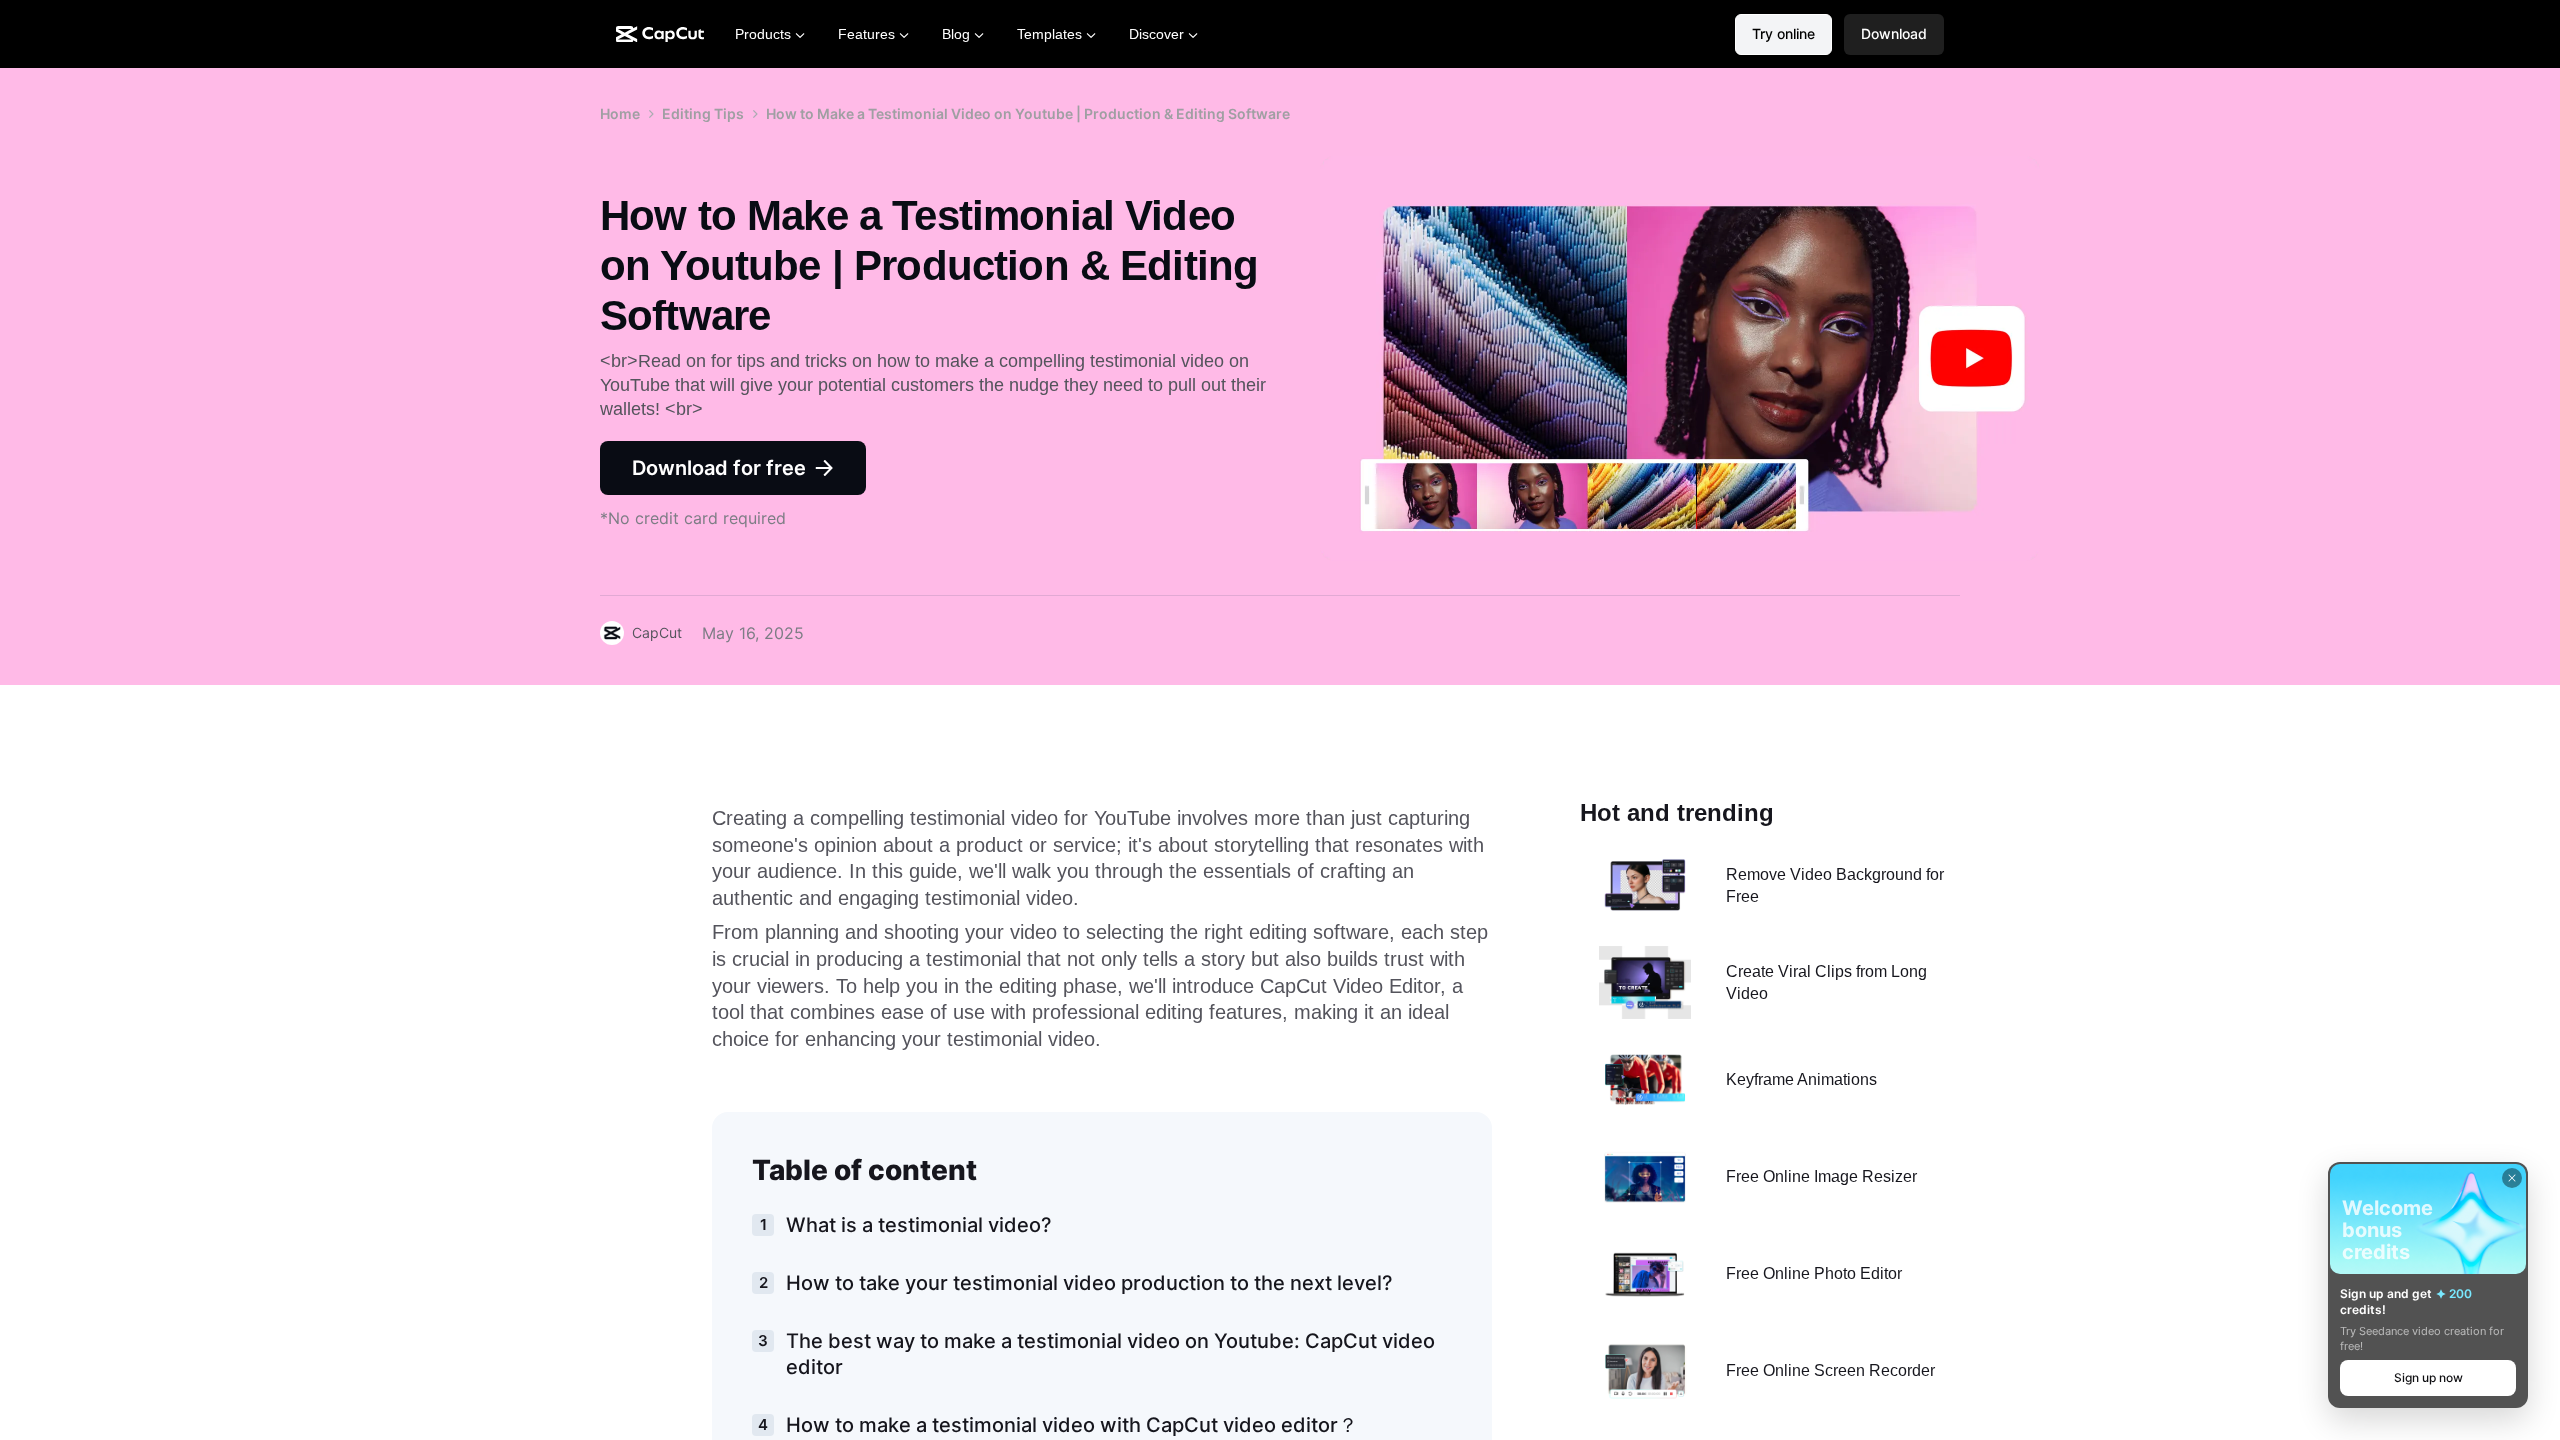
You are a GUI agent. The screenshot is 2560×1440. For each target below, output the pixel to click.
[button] (1894, 34)
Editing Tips (703, 113)
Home (620, 113)
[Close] (2512, 1178)
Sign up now (2428, 1377)
